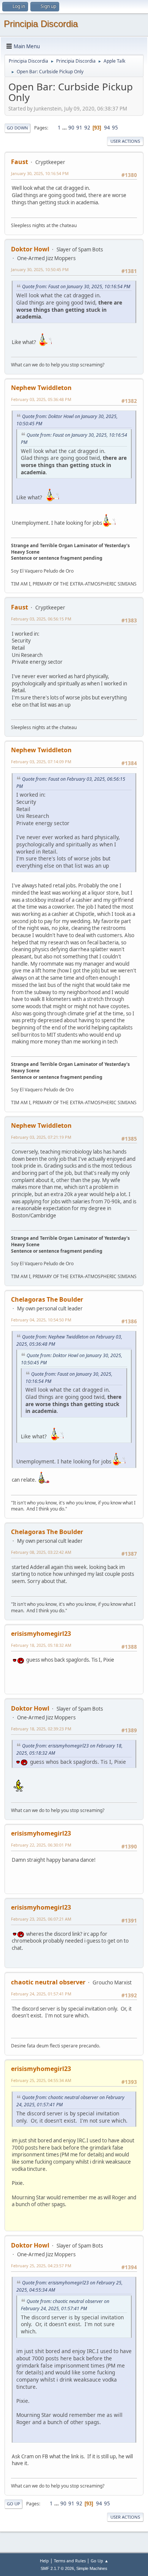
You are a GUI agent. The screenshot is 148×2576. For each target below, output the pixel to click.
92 (87, 128)
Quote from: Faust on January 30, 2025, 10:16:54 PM (76, 286)
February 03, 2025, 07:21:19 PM (41, 1137)
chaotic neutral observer (48, 1982)
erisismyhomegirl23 (41, 1634)
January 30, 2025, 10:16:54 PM (40, 173)
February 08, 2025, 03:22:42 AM (41, 1552)
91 (79, 128)
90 (71, 128)
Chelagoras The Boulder (47, 1299)
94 (107, 128)
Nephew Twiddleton (41, 388)
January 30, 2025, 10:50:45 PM (40, 269)
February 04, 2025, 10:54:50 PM (41, 1320)
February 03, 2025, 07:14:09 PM (41, 762)
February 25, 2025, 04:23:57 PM (41, 2266)
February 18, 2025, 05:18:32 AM (41, 1645)
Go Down (17, 128)
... (65, 128)
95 (115, 128)
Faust (20, 162)
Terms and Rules (70, 2561)
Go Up (13, 2504)
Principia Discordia (41, 24)
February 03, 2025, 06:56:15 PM (41, 619)
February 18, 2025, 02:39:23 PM (41, 1729)
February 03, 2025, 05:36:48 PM (41, 399)
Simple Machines (92, 2568)
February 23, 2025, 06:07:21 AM (41, 1919)
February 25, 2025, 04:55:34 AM (41, 2080)
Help (44, 2561)
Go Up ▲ (100, 2561)
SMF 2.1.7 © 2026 (57, 2568)
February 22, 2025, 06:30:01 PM (41, 1845)
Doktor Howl (30, 249)
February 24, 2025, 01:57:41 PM (41, 1994)
